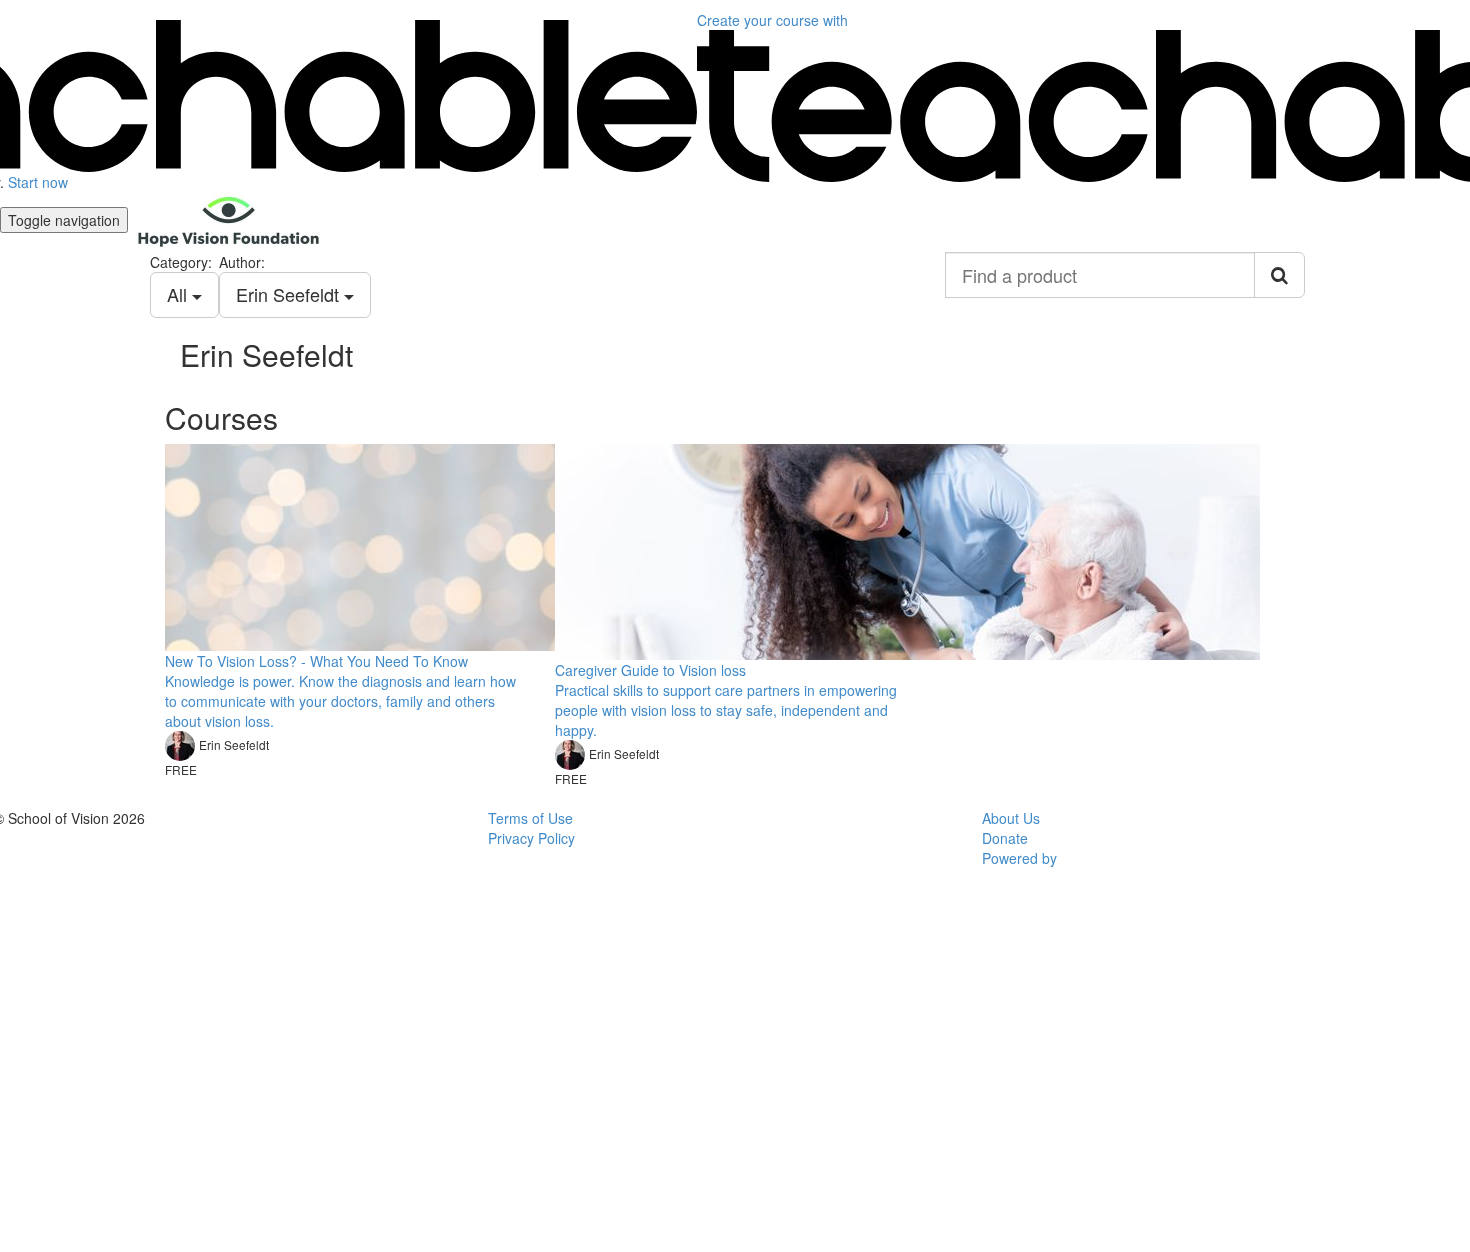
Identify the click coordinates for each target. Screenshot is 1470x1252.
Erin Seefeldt (290, 294)
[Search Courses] (1279, 275)
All (179, 294)
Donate (1005, 838)
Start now (38, 182)
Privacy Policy (531, 838)
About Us (1011, 818)
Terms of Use (530, 818)
